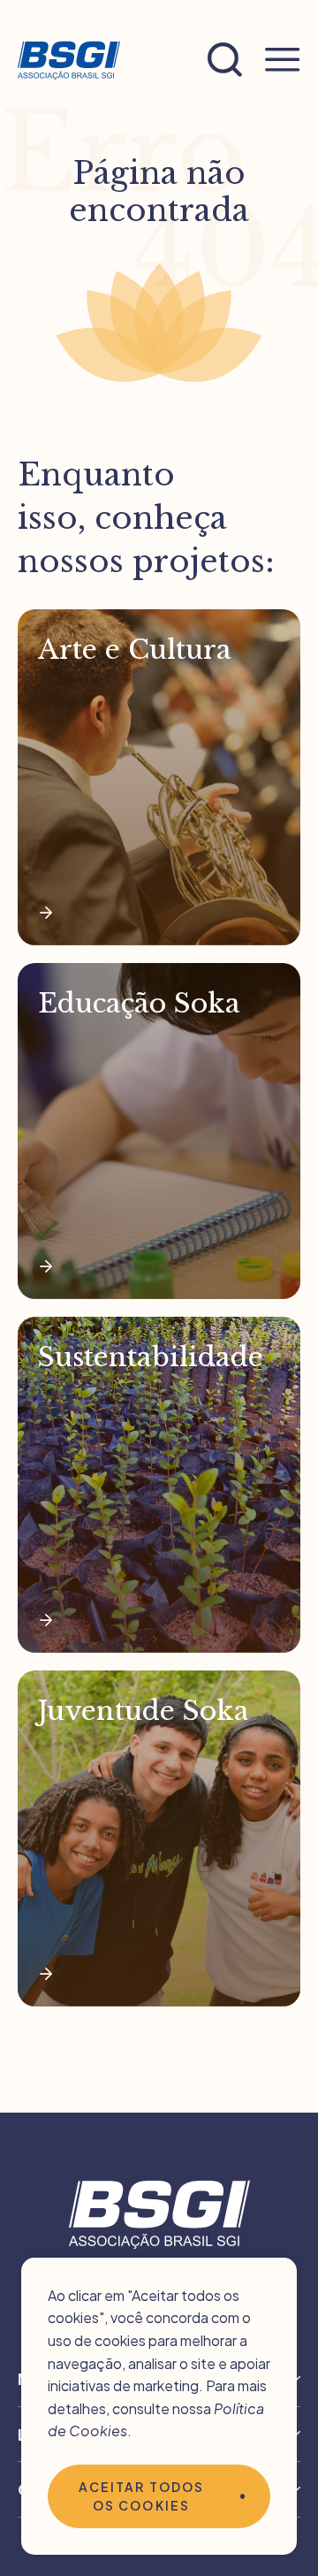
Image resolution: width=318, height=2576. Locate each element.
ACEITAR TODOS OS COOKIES (141, 2496)
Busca (225, 60)
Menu (283, 60)
